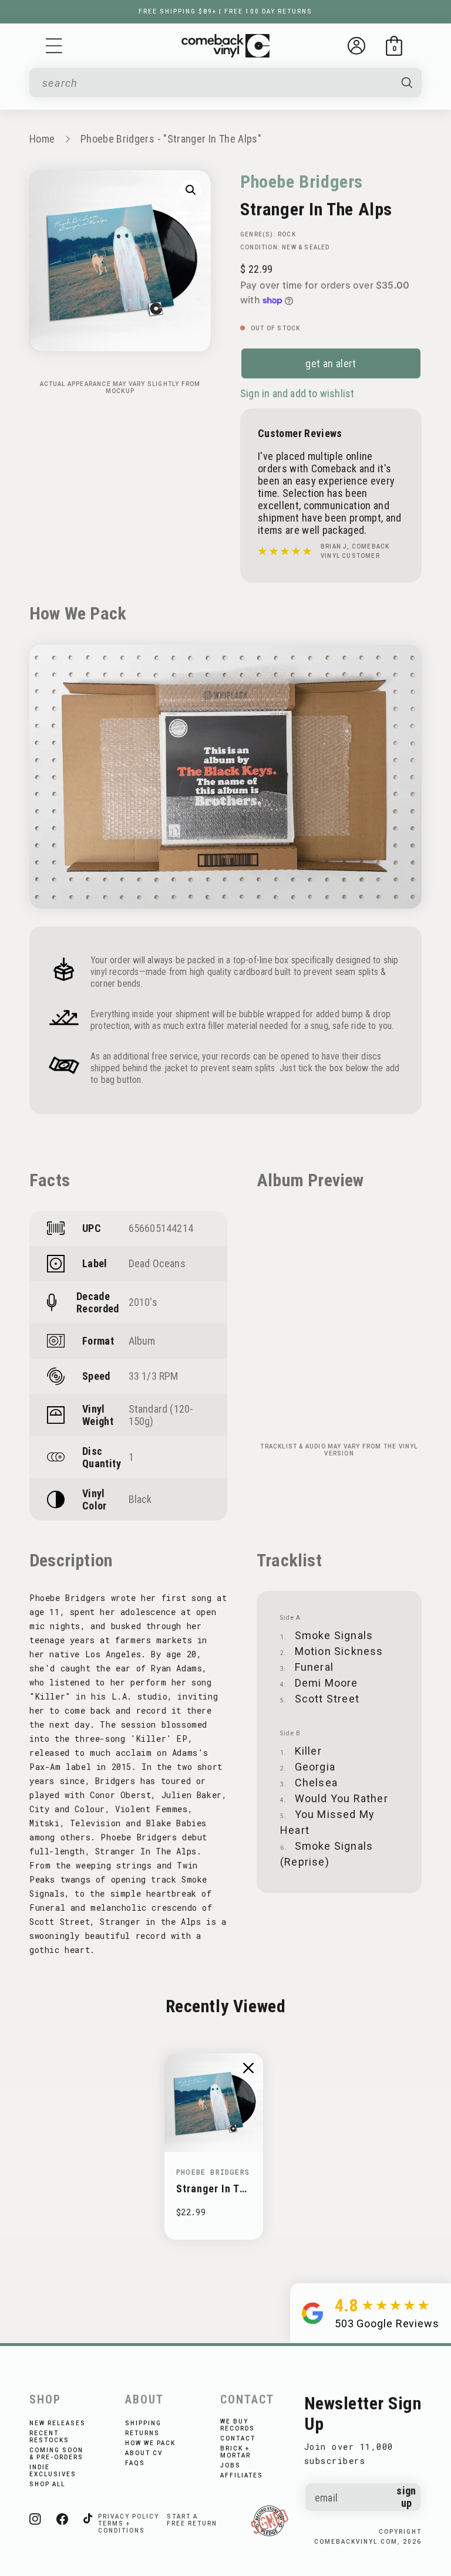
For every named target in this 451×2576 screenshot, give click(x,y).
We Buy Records (238, 2425)
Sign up (406, 2497)
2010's (143, 1302)
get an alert (331, 363)
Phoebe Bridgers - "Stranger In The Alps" (171, 139)
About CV (144, 2453)
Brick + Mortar (235, 2452)
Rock (287, 234)
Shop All (47, 2484)
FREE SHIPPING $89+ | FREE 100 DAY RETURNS (225, 11)
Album (142, 1341)
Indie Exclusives (53, 2471)
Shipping (143, 2423)
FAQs (135, 2463)
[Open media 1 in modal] (191, 190)
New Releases (58, 2423)
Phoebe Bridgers (302, 182)
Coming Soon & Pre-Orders (56, 2454)
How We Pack (150, 2443)
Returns (142, 2433)
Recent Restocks (49, 2437)
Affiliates (242, 2475)
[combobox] (216, 83)
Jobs (230, 2465)
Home (42, 139)
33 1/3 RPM (154, 1376)
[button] (54, 46)
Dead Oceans (157, 1263)
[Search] (407, 83)
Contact (238, 2438)
